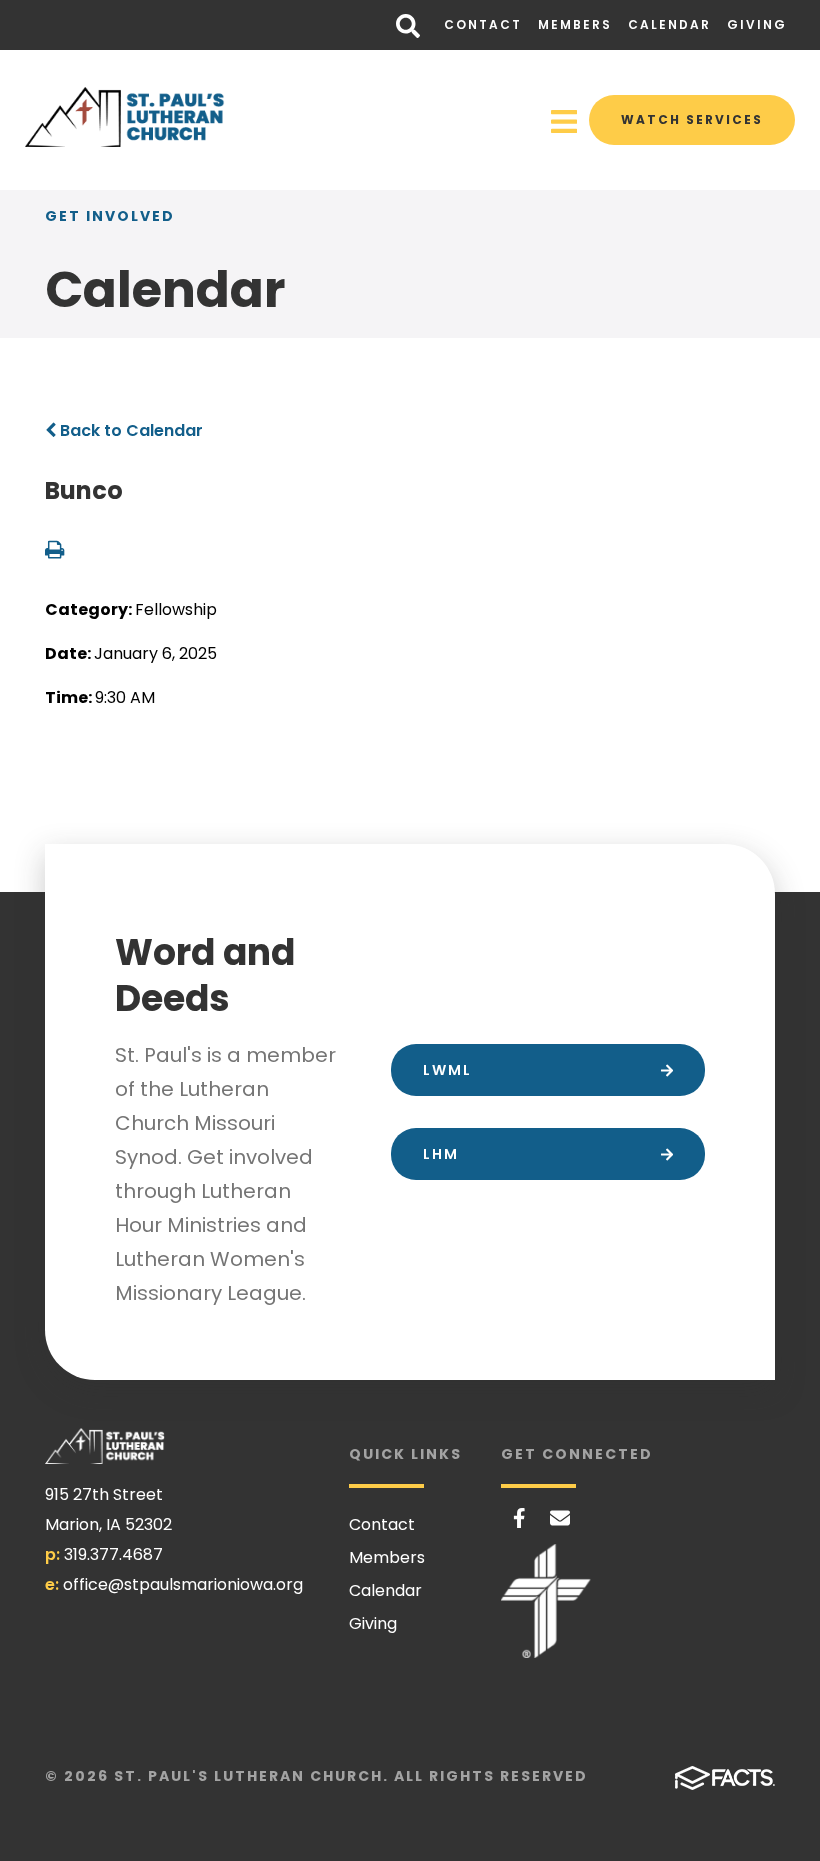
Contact (483, 24)
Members (575, 24)
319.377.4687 (113, 1554)
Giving (757, 24)
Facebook (519, 1518)
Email (560, 1518)
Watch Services (692, 119)
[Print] (54, 551)
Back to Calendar (129, 430)
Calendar (669, 24)
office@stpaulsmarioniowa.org (183, 1584)
